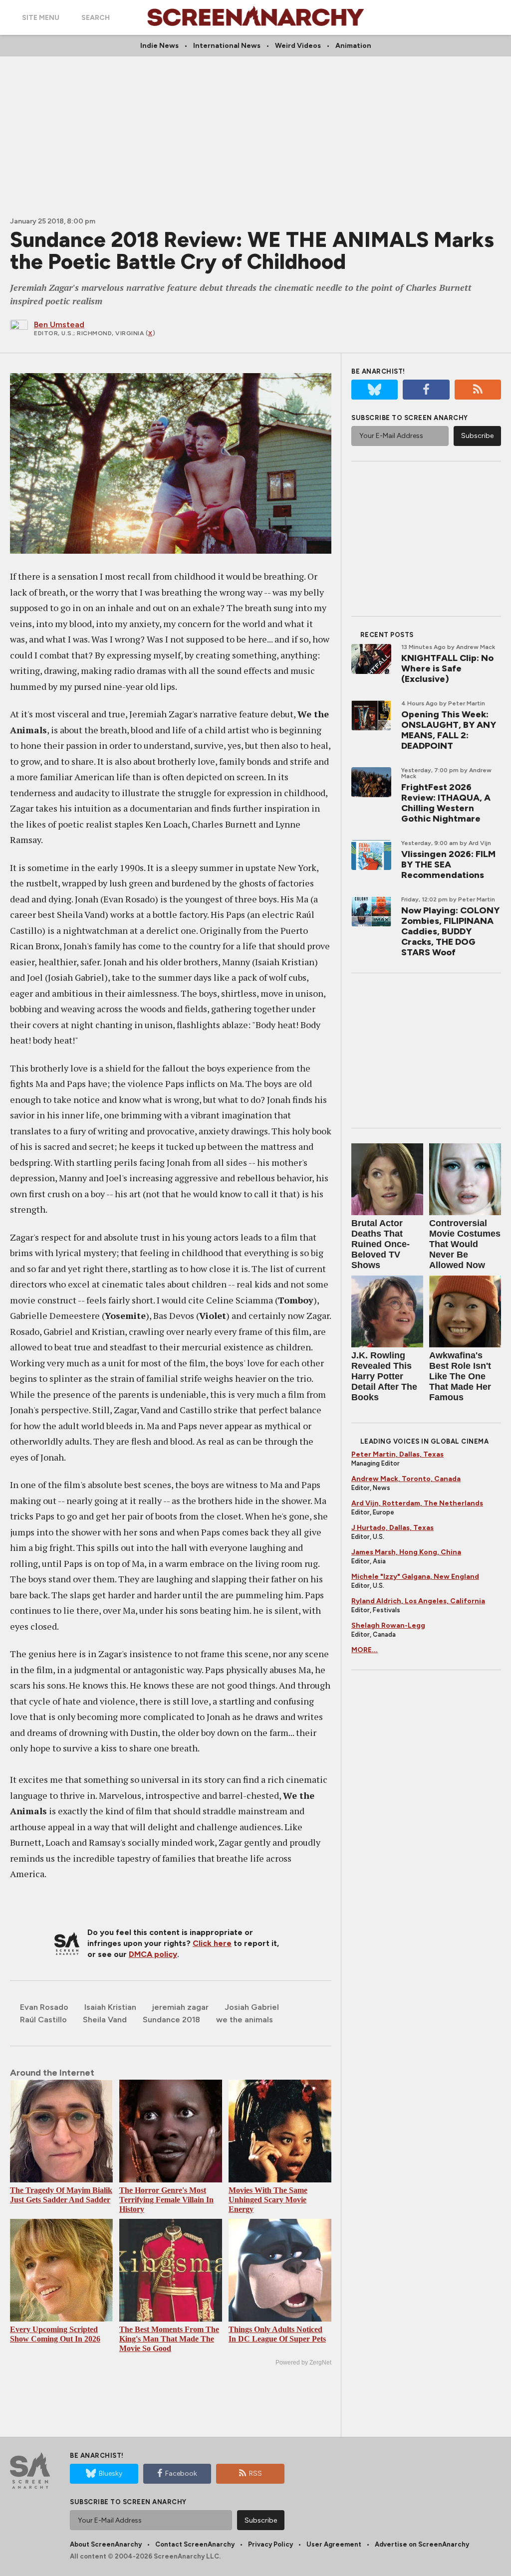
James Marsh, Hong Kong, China (406, 1552)
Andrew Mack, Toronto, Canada (406, 1479)
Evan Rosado (44, 2007)
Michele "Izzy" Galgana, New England (415, 1577)
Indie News (159, 46)
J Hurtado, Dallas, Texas (392, 1528)
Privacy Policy (270, 2544)
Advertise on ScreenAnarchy (422, 2544)
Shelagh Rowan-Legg (388, 1625)
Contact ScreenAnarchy (195, 2544)
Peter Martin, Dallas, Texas (397, 1454)
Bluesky (111, 2473)
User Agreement (334, 2544)
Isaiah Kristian (110, 2007)
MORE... (365, 1650)
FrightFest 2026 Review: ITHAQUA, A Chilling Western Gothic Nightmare (446, 803)
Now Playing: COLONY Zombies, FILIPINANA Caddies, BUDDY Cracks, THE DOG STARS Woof (450, 931)
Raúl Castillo (43, 2020)
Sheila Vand (105, 2020)
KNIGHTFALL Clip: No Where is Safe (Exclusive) (447, 668)
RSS (255, 2473)
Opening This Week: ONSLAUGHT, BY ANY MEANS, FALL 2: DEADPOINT (449, 730)
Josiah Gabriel (252, 2007)
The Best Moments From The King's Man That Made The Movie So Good (169, 2339)
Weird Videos (298, 46)
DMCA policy (153, 1954)
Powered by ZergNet (303, 2362)
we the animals (245, 2020)
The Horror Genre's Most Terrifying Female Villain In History (166, 2200)
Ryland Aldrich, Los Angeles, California (418, 1601)
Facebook (181, 2473)
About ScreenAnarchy (106, 2544)
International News (227, 46)
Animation (353, 46)
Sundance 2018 (171, 2020)
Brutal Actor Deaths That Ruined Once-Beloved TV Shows (381, 1244)
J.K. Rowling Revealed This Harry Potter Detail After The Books (384, 1376)
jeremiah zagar (180, 2007)
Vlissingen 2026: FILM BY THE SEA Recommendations (448, 864)
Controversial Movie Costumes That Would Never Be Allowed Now (465, 1244)
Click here (212, 1943)
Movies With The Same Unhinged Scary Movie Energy (268, 2200)
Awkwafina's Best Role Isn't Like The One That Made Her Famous (460, 1376)
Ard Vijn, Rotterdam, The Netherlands (417, 1503)
